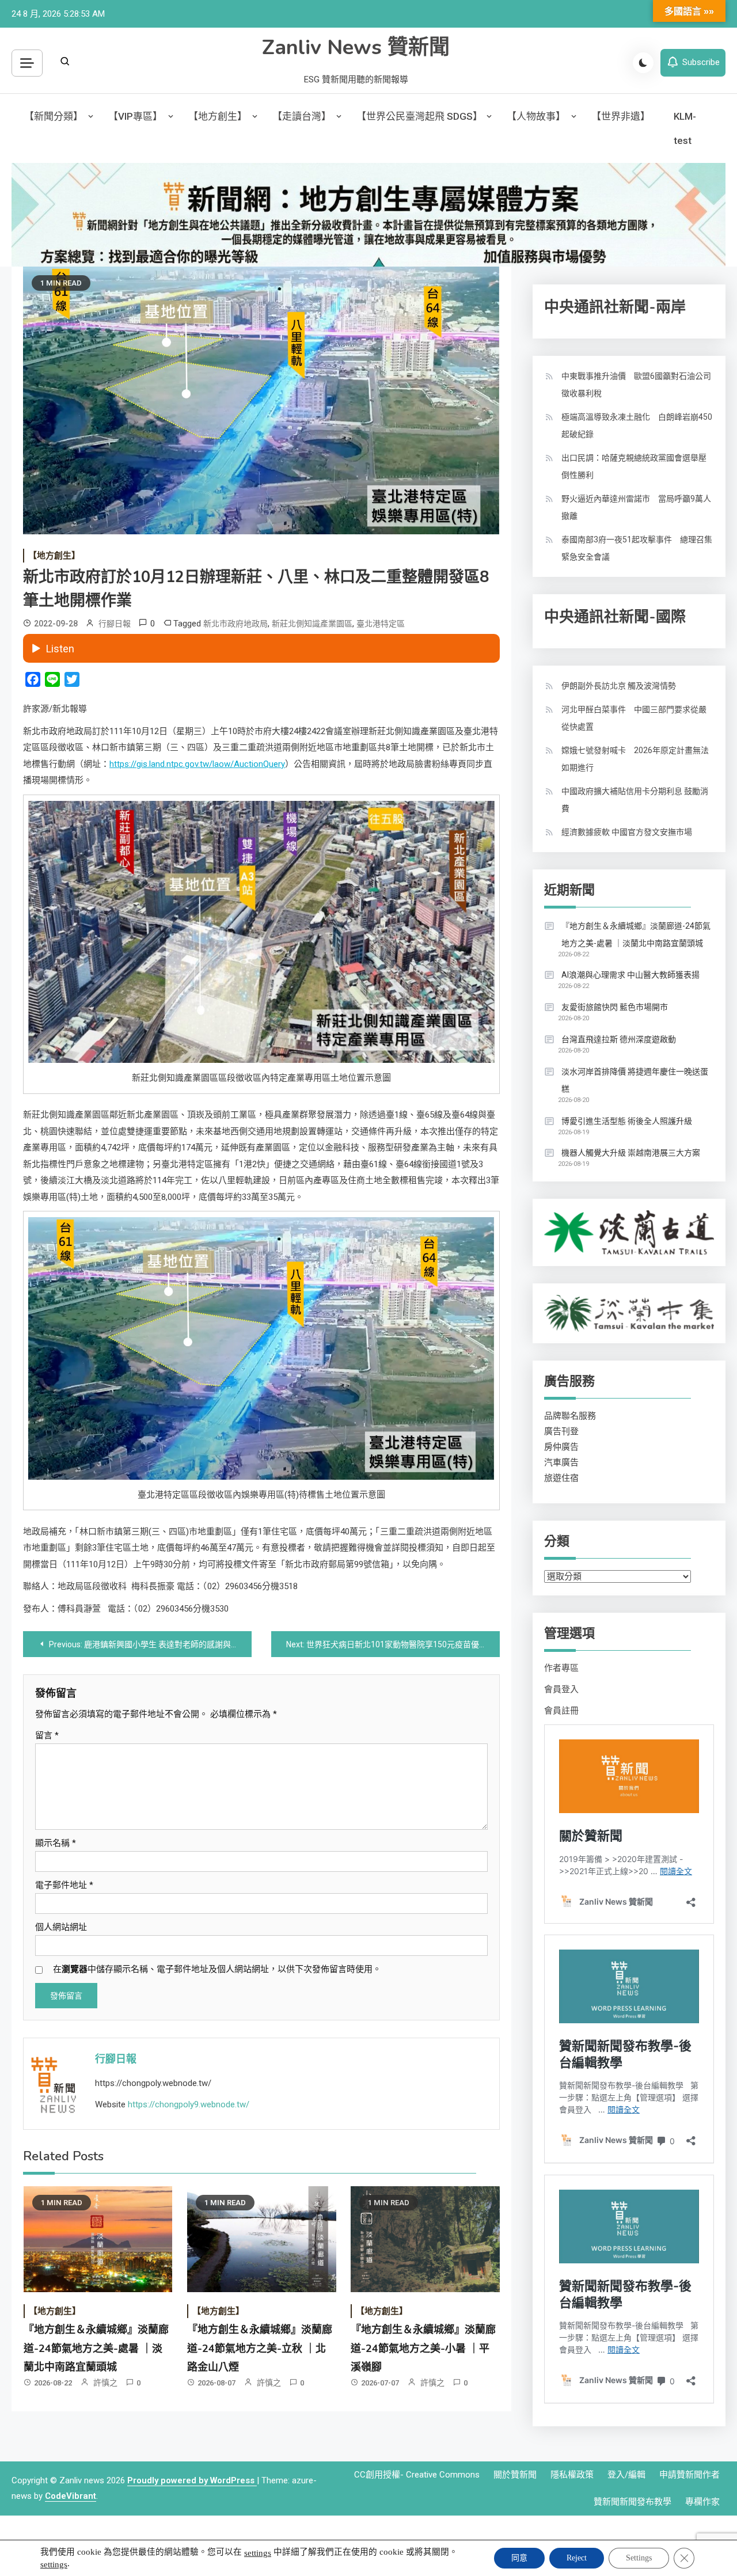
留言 (47, 1735)
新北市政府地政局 (235, 624)
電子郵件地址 (64, 1885)
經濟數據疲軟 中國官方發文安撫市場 (627, 832)
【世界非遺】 (621, 116)
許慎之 (105, 2383)
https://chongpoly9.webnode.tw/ (189, 2104)
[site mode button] (643, 63)
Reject (577, 2558)
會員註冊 (561, 1711)
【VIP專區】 (135, 116)
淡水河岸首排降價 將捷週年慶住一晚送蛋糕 (635, 1080)
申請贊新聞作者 (689, 2475)
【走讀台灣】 (302, 116)
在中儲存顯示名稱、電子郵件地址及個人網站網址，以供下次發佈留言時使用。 (217, 1969)
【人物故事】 (536, 116)
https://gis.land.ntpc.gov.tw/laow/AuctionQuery (197, 764)
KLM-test (685, 128)
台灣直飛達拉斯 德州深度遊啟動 (619, 1039)
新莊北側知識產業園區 (312, 624)
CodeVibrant (71, 2496)
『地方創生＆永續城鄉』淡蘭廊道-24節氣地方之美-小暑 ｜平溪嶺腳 (423, 2348)
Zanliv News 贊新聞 (356, 48)
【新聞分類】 (54, 116)
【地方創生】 (218, 116)
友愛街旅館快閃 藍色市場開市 (615, 1007)
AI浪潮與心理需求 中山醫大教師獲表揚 (630, 975)
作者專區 (561, 1668)
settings (258, 2553)
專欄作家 (702, 2502)
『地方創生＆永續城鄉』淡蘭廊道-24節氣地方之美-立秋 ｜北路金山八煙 (260, 2348)
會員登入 (561, 1689)
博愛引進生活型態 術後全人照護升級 (627, 1121)
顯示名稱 (56, 1843)
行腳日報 (115, 624)
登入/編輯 (626, 2475)
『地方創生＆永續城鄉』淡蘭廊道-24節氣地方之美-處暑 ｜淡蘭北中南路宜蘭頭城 (96, 2348)
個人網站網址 (61, 1927)
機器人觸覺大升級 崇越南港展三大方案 (631, 1153)
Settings (639, 2558)
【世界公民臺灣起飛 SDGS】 (419, 116)
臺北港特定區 (381, 624)
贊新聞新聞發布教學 (632, 2502)
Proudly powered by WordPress (192, 2480)
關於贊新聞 (515, 2475)
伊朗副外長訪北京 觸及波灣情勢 (619, 686)
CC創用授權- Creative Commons (417, 2475)
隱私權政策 (572, 2475)
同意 (519, 2558)
